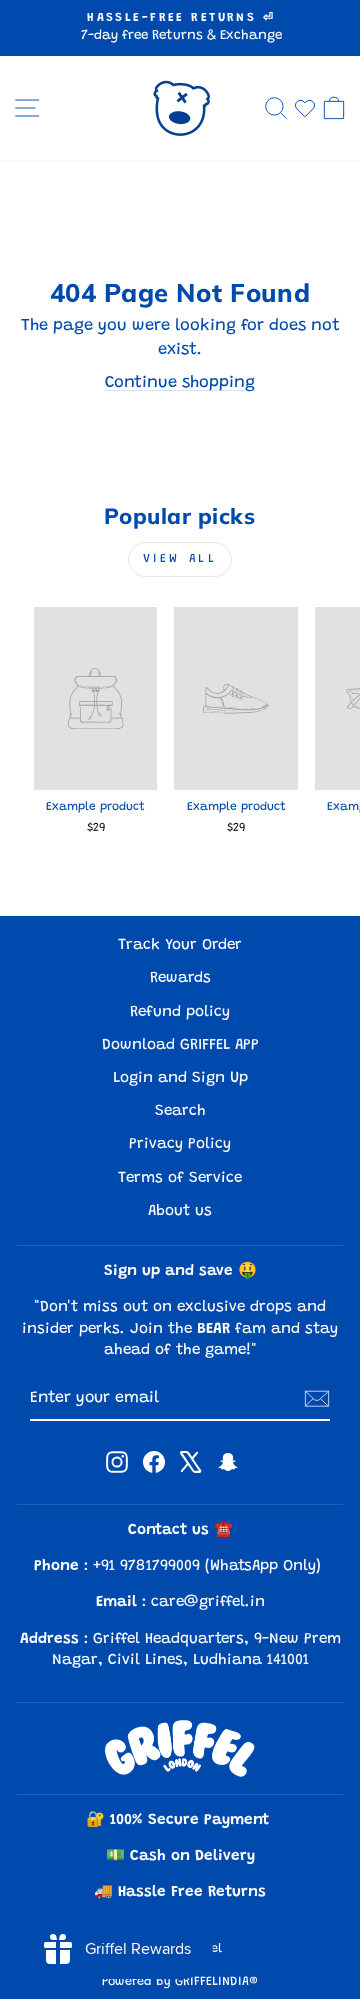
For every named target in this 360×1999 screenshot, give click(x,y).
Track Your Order (180, 945)
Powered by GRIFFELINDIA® (180, 1982)
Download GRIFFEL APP (180, 1045)
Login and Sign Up (180, 1078)
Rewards (180, 978)
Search (180, 1111)
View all (180, 559)
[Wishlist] (305, 108)
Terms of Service (180, 1178)
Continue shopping (180, 383)
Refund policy (180, 1012)
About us (180, 1211)
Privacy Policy (180, 1144)
